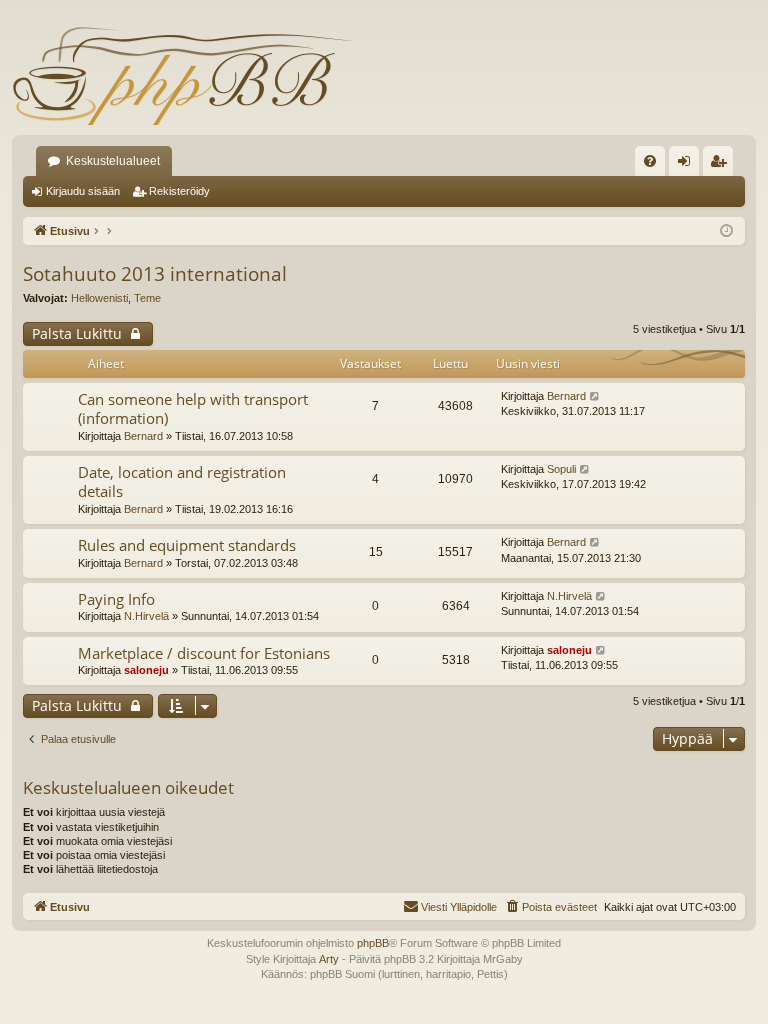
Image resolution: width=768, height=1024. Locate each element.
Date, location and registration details (182, 481)
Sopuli (561, 469)
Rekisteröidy (179, 191)
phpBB (373, 943)
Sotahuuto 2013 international (155, 274)
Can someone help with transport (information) (193, 408)
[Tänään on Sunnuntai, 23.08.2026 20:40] (726, 231)
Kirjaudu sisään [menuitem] (688, 165)
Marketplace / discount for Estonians (204, 653)
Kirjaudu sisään (83, 191)
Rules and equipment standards (187, 545)
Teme (147, 298)
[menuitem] (650, 161)
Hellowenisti (99, 298)
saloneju (146, 670)
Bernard (143, 436)
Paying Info (116, 599)
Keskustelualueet (113, 161)
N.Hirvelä (146, 616)
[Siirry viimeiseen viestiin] (595, 396)
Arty (329, 959)
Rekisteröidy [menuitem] (722, 165)
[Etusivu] (182, 75)
